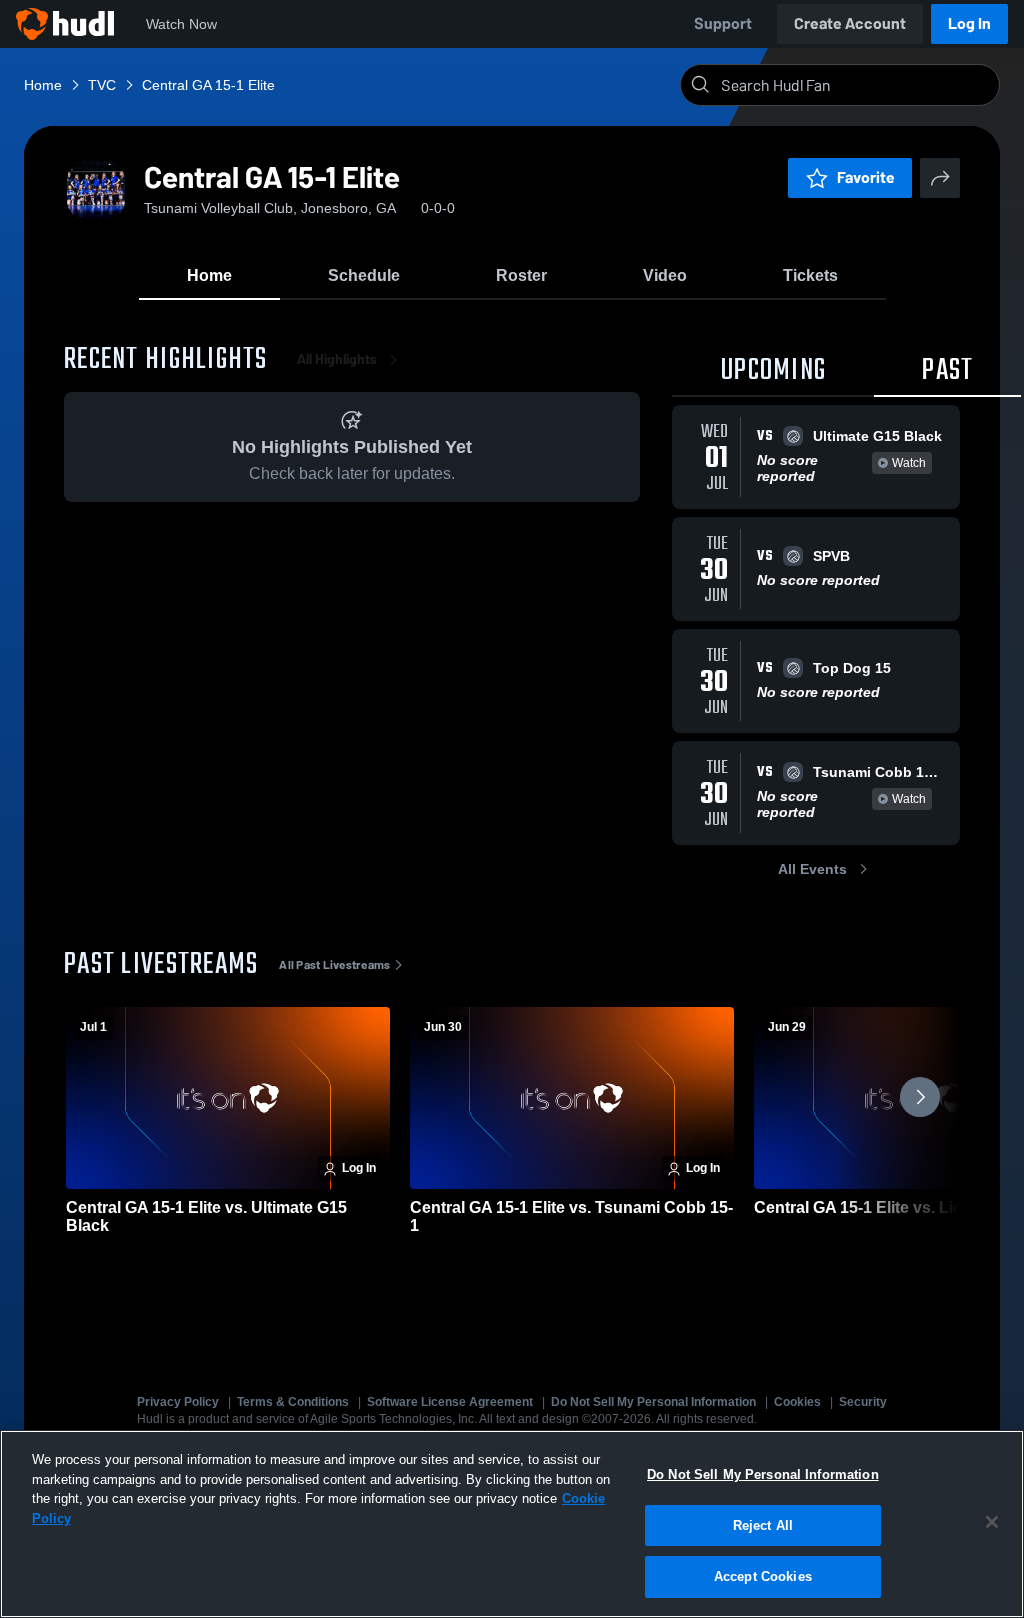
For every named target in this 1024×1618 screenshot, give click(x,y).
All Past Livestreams (334, 965)
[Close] (992, 1522)
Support (723, 23)
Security (863, 1402)
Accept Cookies (763, 1576)
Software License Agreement (450, 1402)
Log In (969, 23)
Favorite (866, 177)
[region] (512, 1524)
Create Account (850, 23)
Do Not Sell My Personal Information (653, 1402)
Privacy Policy (178, 1402)
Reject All (763, 1525)
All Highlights (337, 359)
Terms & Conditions (293, 1402)
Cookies (797, 1402)
